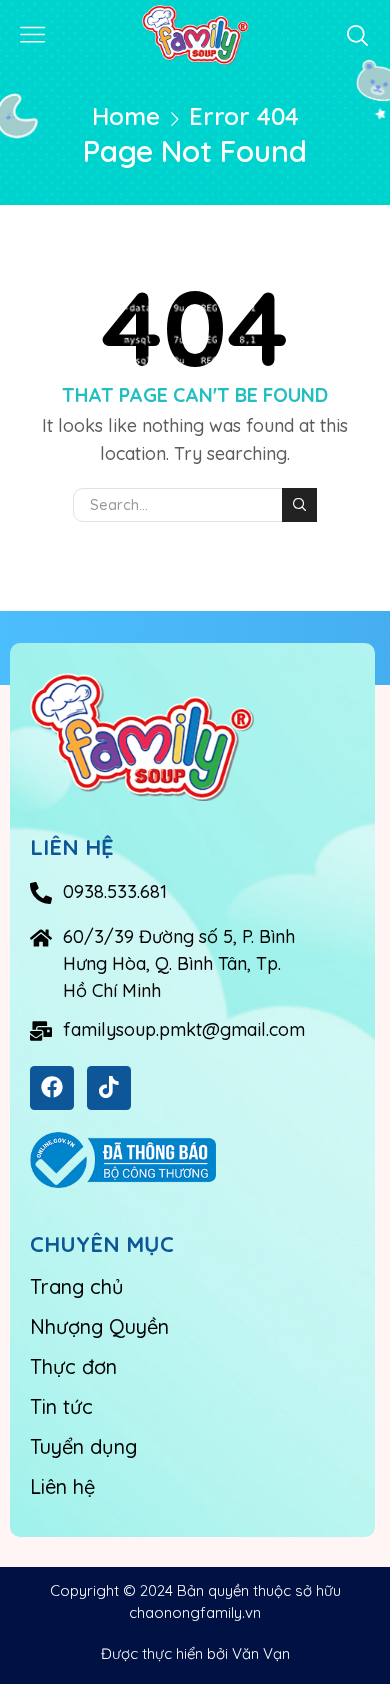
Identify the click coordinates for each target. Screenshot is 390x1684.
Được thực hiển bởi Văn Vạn (195, 1653)
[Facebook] (52, 1088)
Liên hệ (62, 1486)
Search (299, 505)
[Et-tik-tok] (109, 1088)
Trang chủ (77, 1286)
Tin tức (61, 1406)
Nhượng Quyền (99, 1326)
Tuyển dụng (83, 1446)
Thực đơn (73, 1366)
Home (126, 116)
